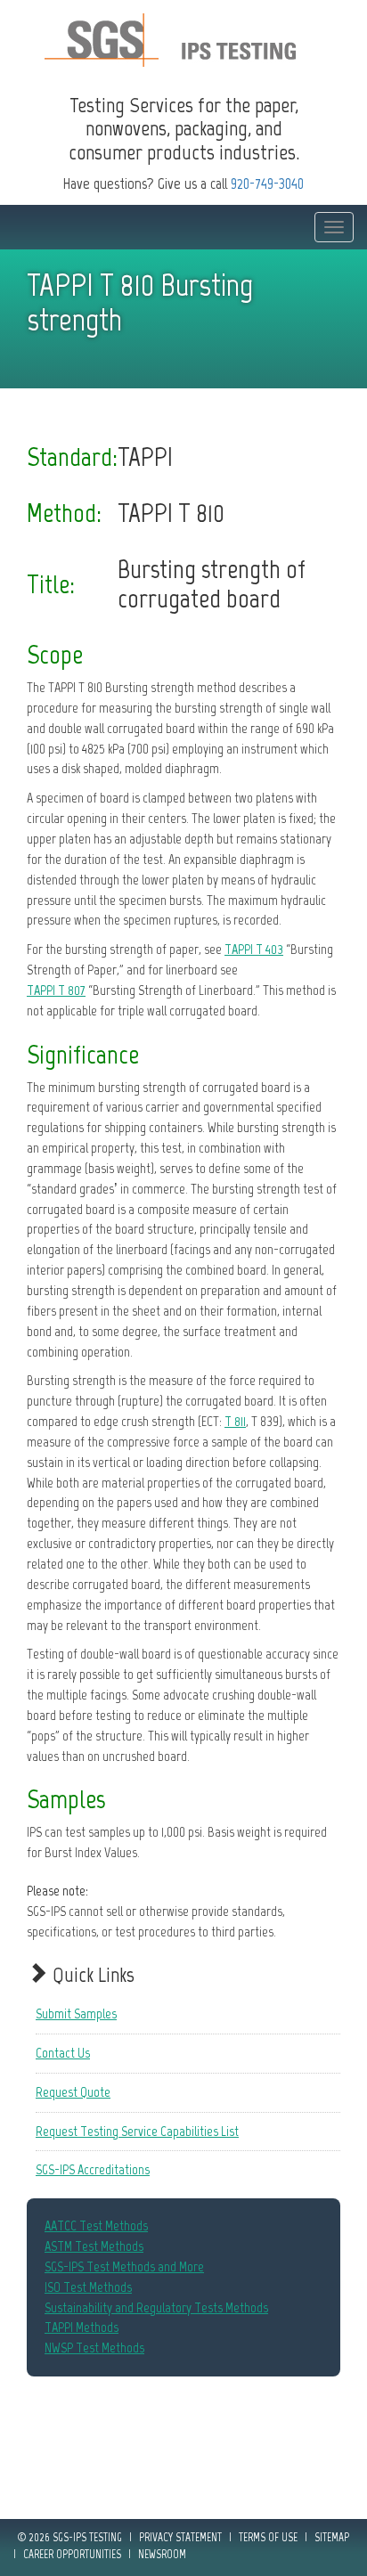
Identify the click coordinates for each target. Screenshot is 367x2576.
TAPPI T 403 (254, 949)
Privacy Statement (180, 2537)
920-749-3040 (267, 183)
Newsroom (162, 2554)
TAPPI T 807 (56, 990)
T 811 (235, 1421)
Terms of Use (268, 2537)
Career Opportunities (72, 2554)
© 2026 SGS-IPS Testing (70, 2537)
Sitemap (332, 2537)
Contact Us (63, 2053)
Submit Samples (76, 2014)
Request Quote (73, 2092)
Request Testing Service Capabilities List (137, 2131)
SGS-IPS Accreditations (93, 2169)
